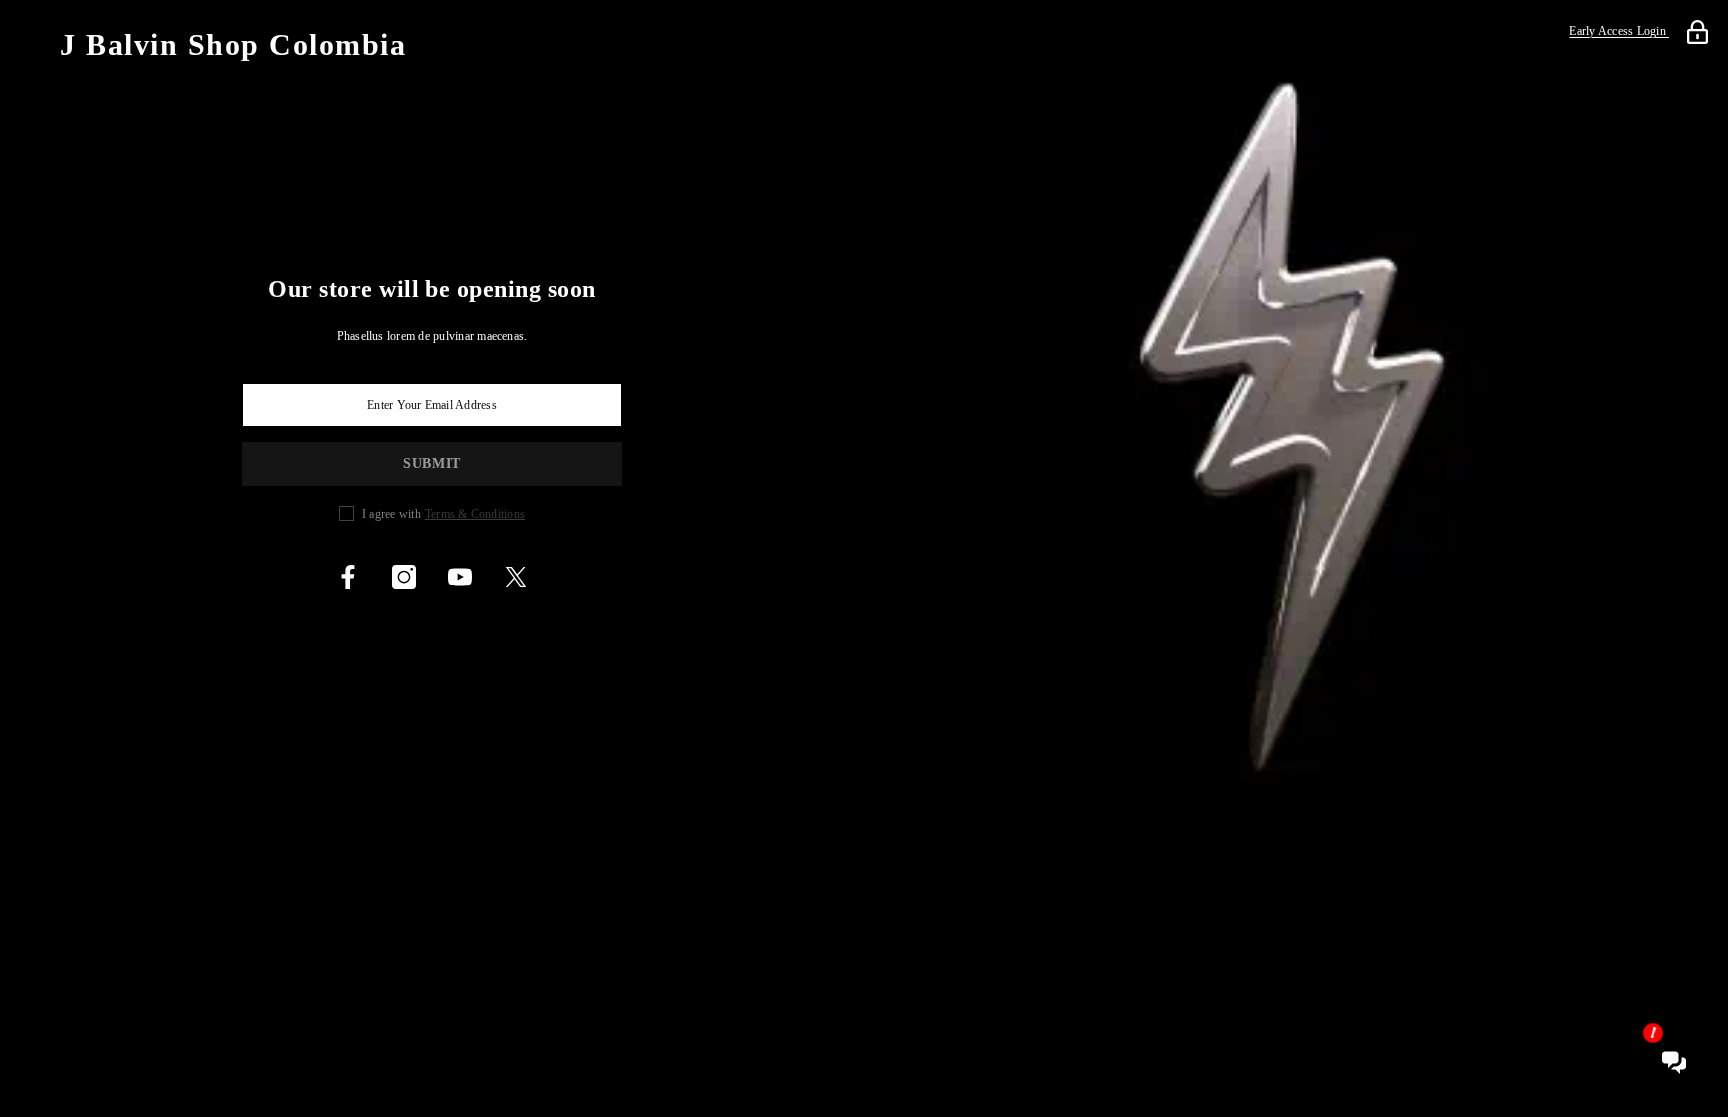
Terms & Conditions (475, 514)
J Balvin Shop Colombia (233, 45)
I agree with (391, 514)
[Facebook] (348, 577)
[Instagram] (404, 577)
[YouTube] (460, 577)
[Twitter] (516, 577)
